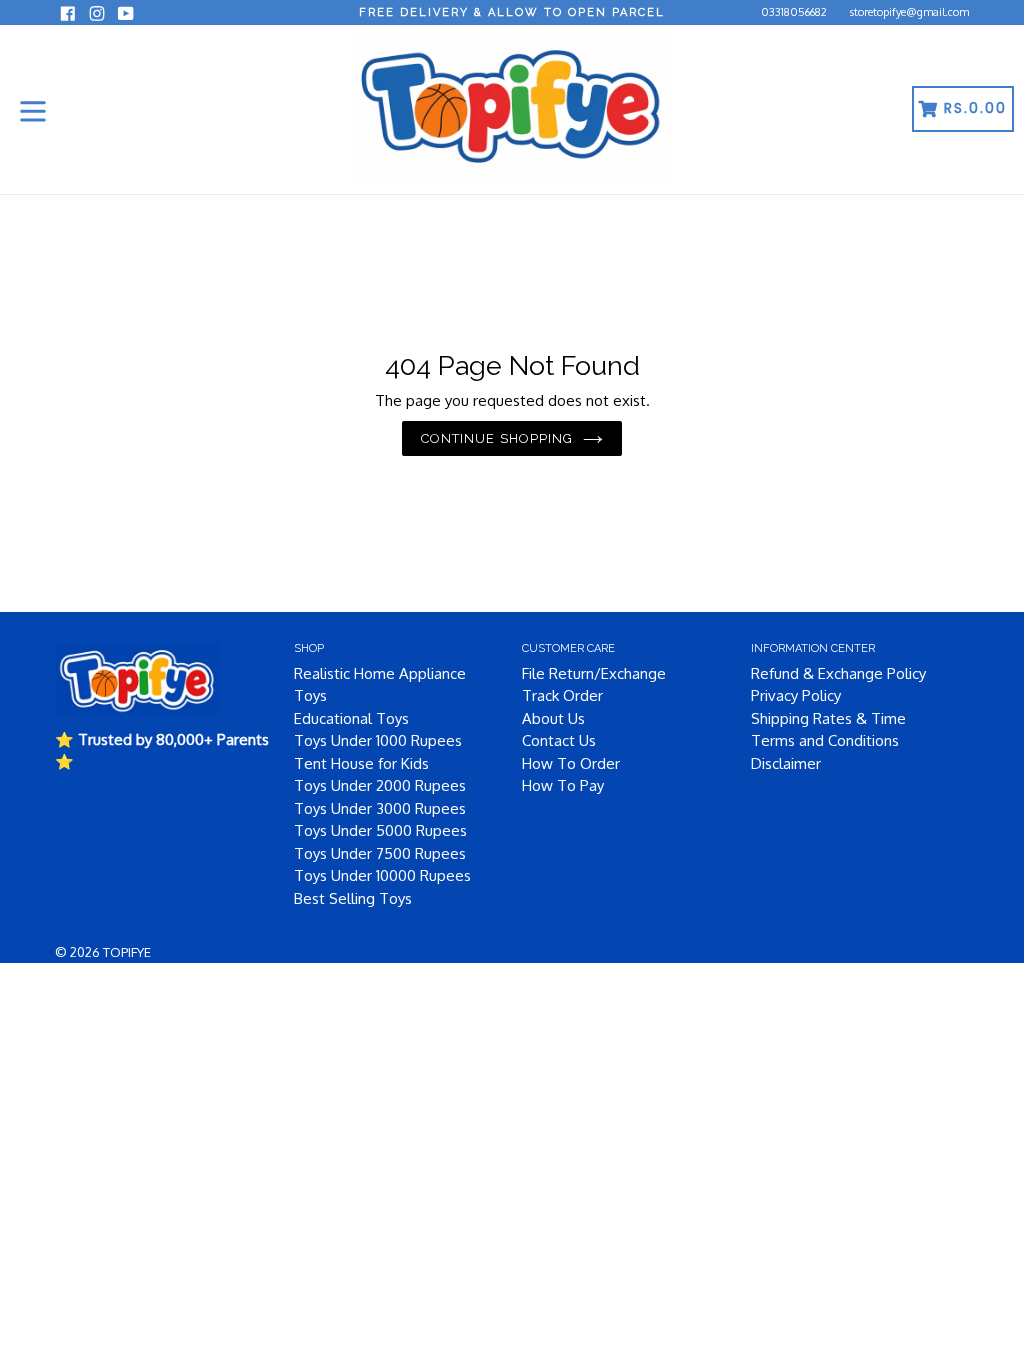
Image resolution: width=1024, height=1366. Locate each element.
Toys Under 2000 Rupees (380, 785)
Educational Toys (351, 718)
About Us (553, 718)
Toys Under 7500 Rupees (380, 853)
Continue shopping (497, 438)
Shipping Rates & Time (828, 718)
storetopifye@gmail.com (909, 12)
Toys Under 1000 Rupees (378, 740)
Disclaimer (786, 763)
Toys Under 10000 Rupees (382, 875)
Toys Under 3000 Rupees (380, 808)
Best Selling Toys (353, 898)
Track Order (562, 695)
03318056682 (794, 12)
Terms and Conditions (825, 740)
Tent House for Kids (361, 763)
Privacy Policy (796, 695)
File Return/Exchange (594, 673)
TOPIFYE (127, 952)
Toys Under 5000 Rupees (380, 830)
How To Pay (563, 785)
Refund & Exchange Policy (838, 673)
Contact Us (559, 740)
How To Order (571, 763)
